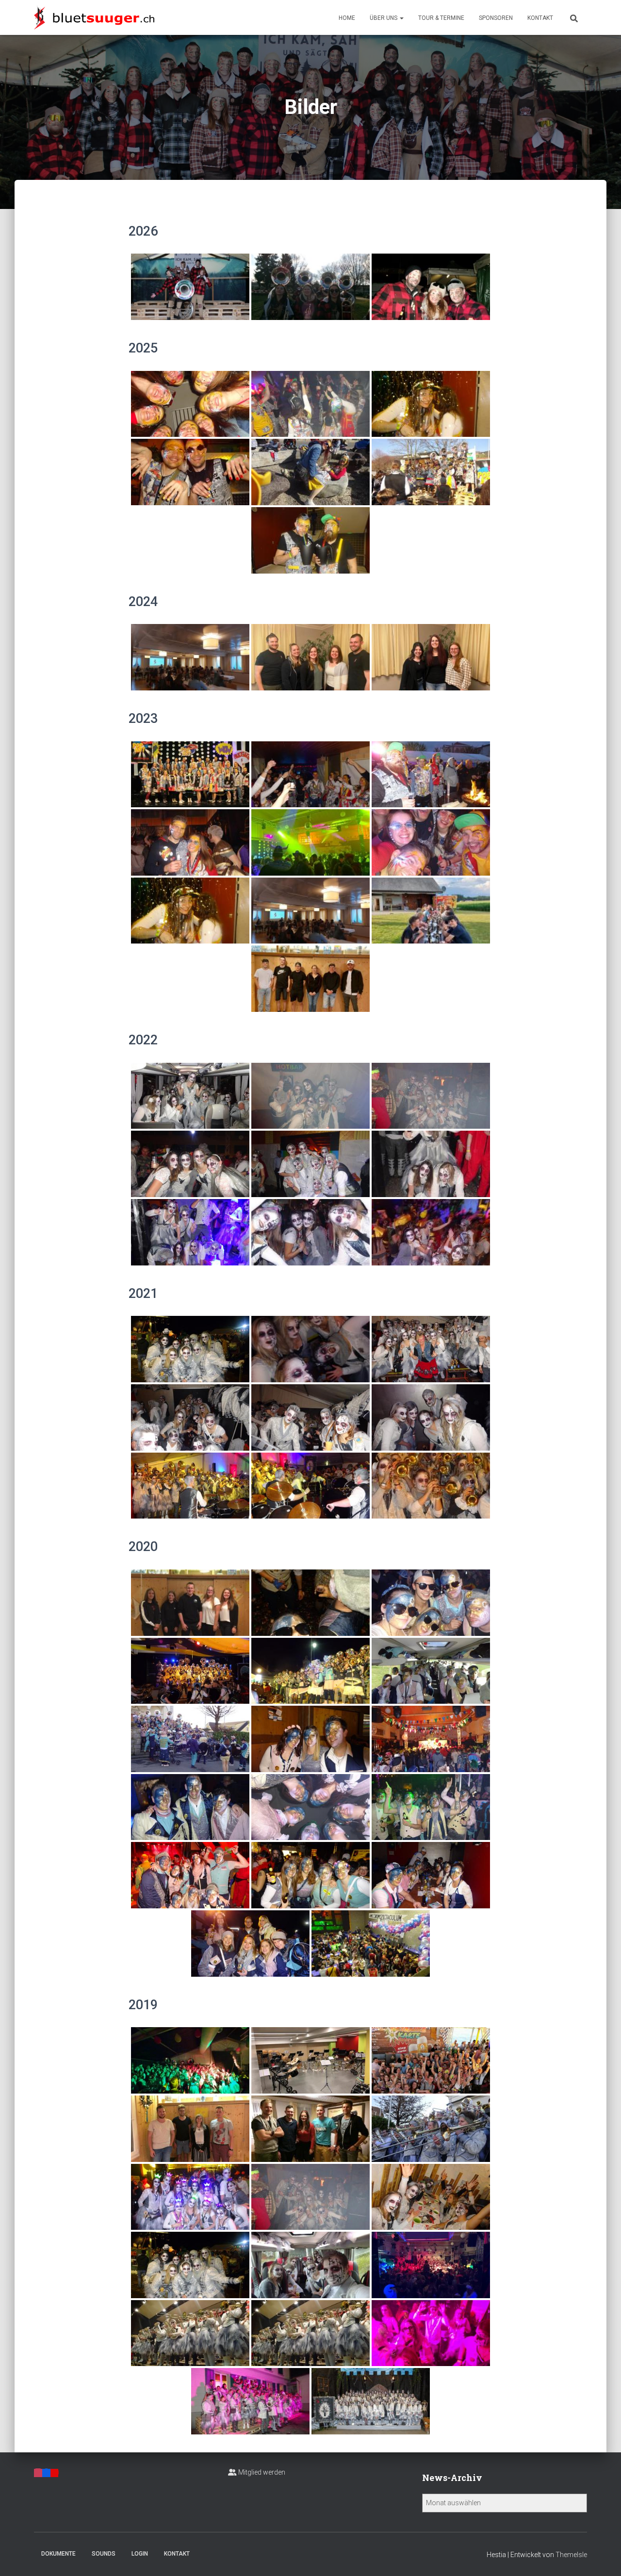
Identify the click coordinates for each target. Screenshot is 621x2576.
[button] (401, 18)
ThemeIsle (571, 2555)
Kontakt (540, 18)
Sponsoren (496, 18)
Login (140, 2554)
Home (347, 18)
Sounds (104, 2554)
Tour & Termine (441, 18)
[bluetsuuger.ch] (94, 17)
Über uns (384, 18)
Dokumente (58, 2554)
